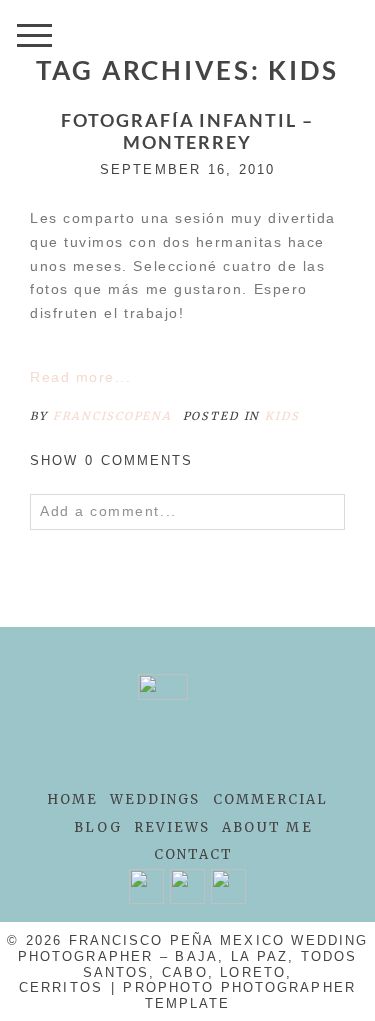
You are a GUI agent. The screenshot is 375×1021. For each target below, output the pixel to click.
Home (72, 799)
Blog (97, 827)
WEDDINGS (155, 799)
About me (267, 827)
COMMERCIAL (271, 799)
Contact (194, 854)
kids (282, 416)
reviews (172, 827)
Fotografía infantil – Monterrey (188, 131)
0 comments (112, 460)
